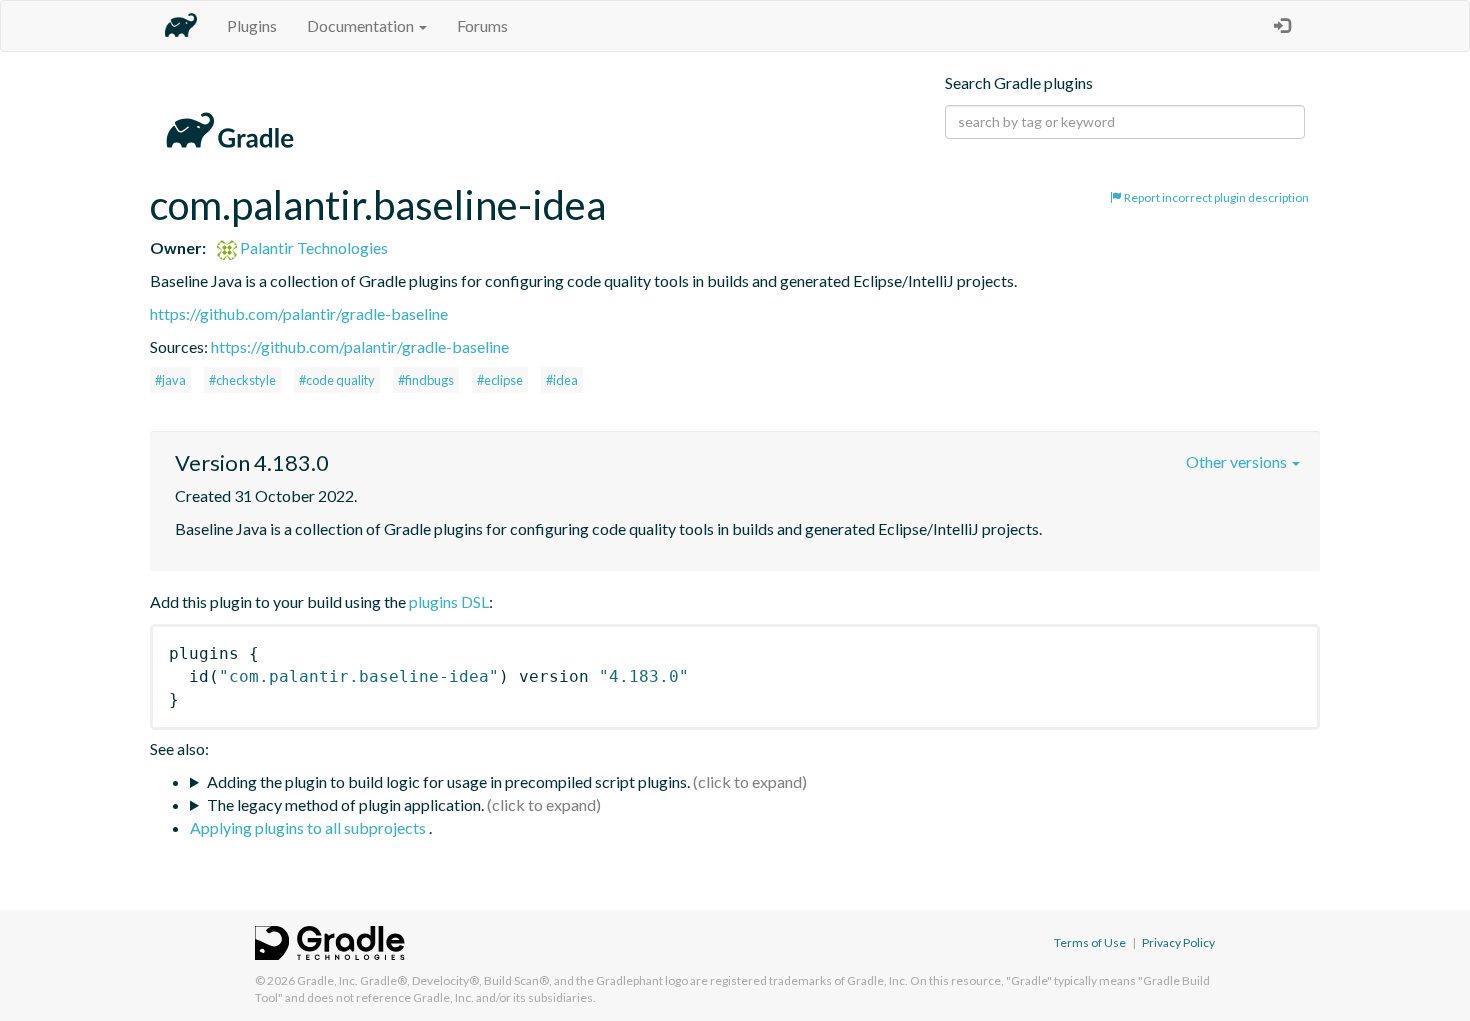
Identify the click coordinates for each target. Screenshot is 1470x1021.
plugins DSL (449, 601)
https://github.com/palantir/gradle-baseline (299, 313)
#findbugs (426, 380)
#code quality (337, 380)
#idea (562, 380)
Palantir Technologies (312, 247)
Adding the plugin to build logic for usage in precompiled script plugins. (448, 781)
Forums (482, 25)
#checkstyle (242, 380)
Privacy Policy (1178, 942)
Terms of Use (1090, 942)
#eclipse (500, 380)
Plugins (252, 25)
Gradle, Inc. (327, 980)
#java (170, 380)
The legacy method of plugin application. (345, 804)
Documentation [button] (362, 25)
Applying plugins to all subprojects (309, 827)
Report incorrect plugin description (1215, 197)
